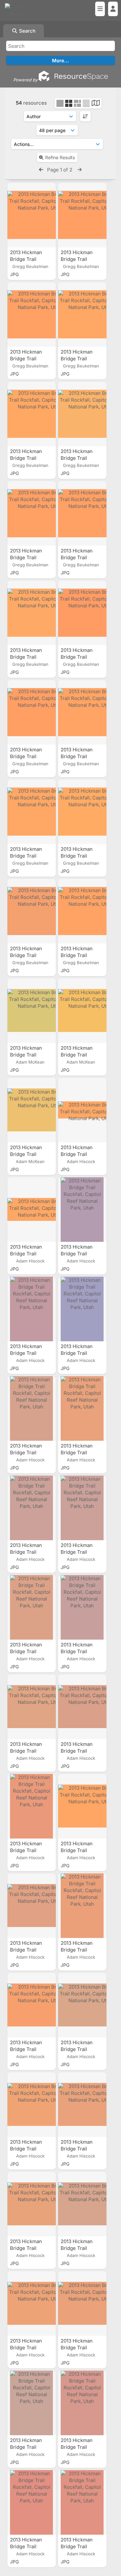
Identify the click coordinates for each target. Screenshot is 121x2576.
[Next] (80, 170)
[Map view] (96, 104)
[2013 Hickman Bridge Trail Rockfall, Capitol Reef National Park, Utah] (32, 215)
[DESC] (85, 116)
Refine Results (60, 157)
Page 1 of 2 (60, 170)
